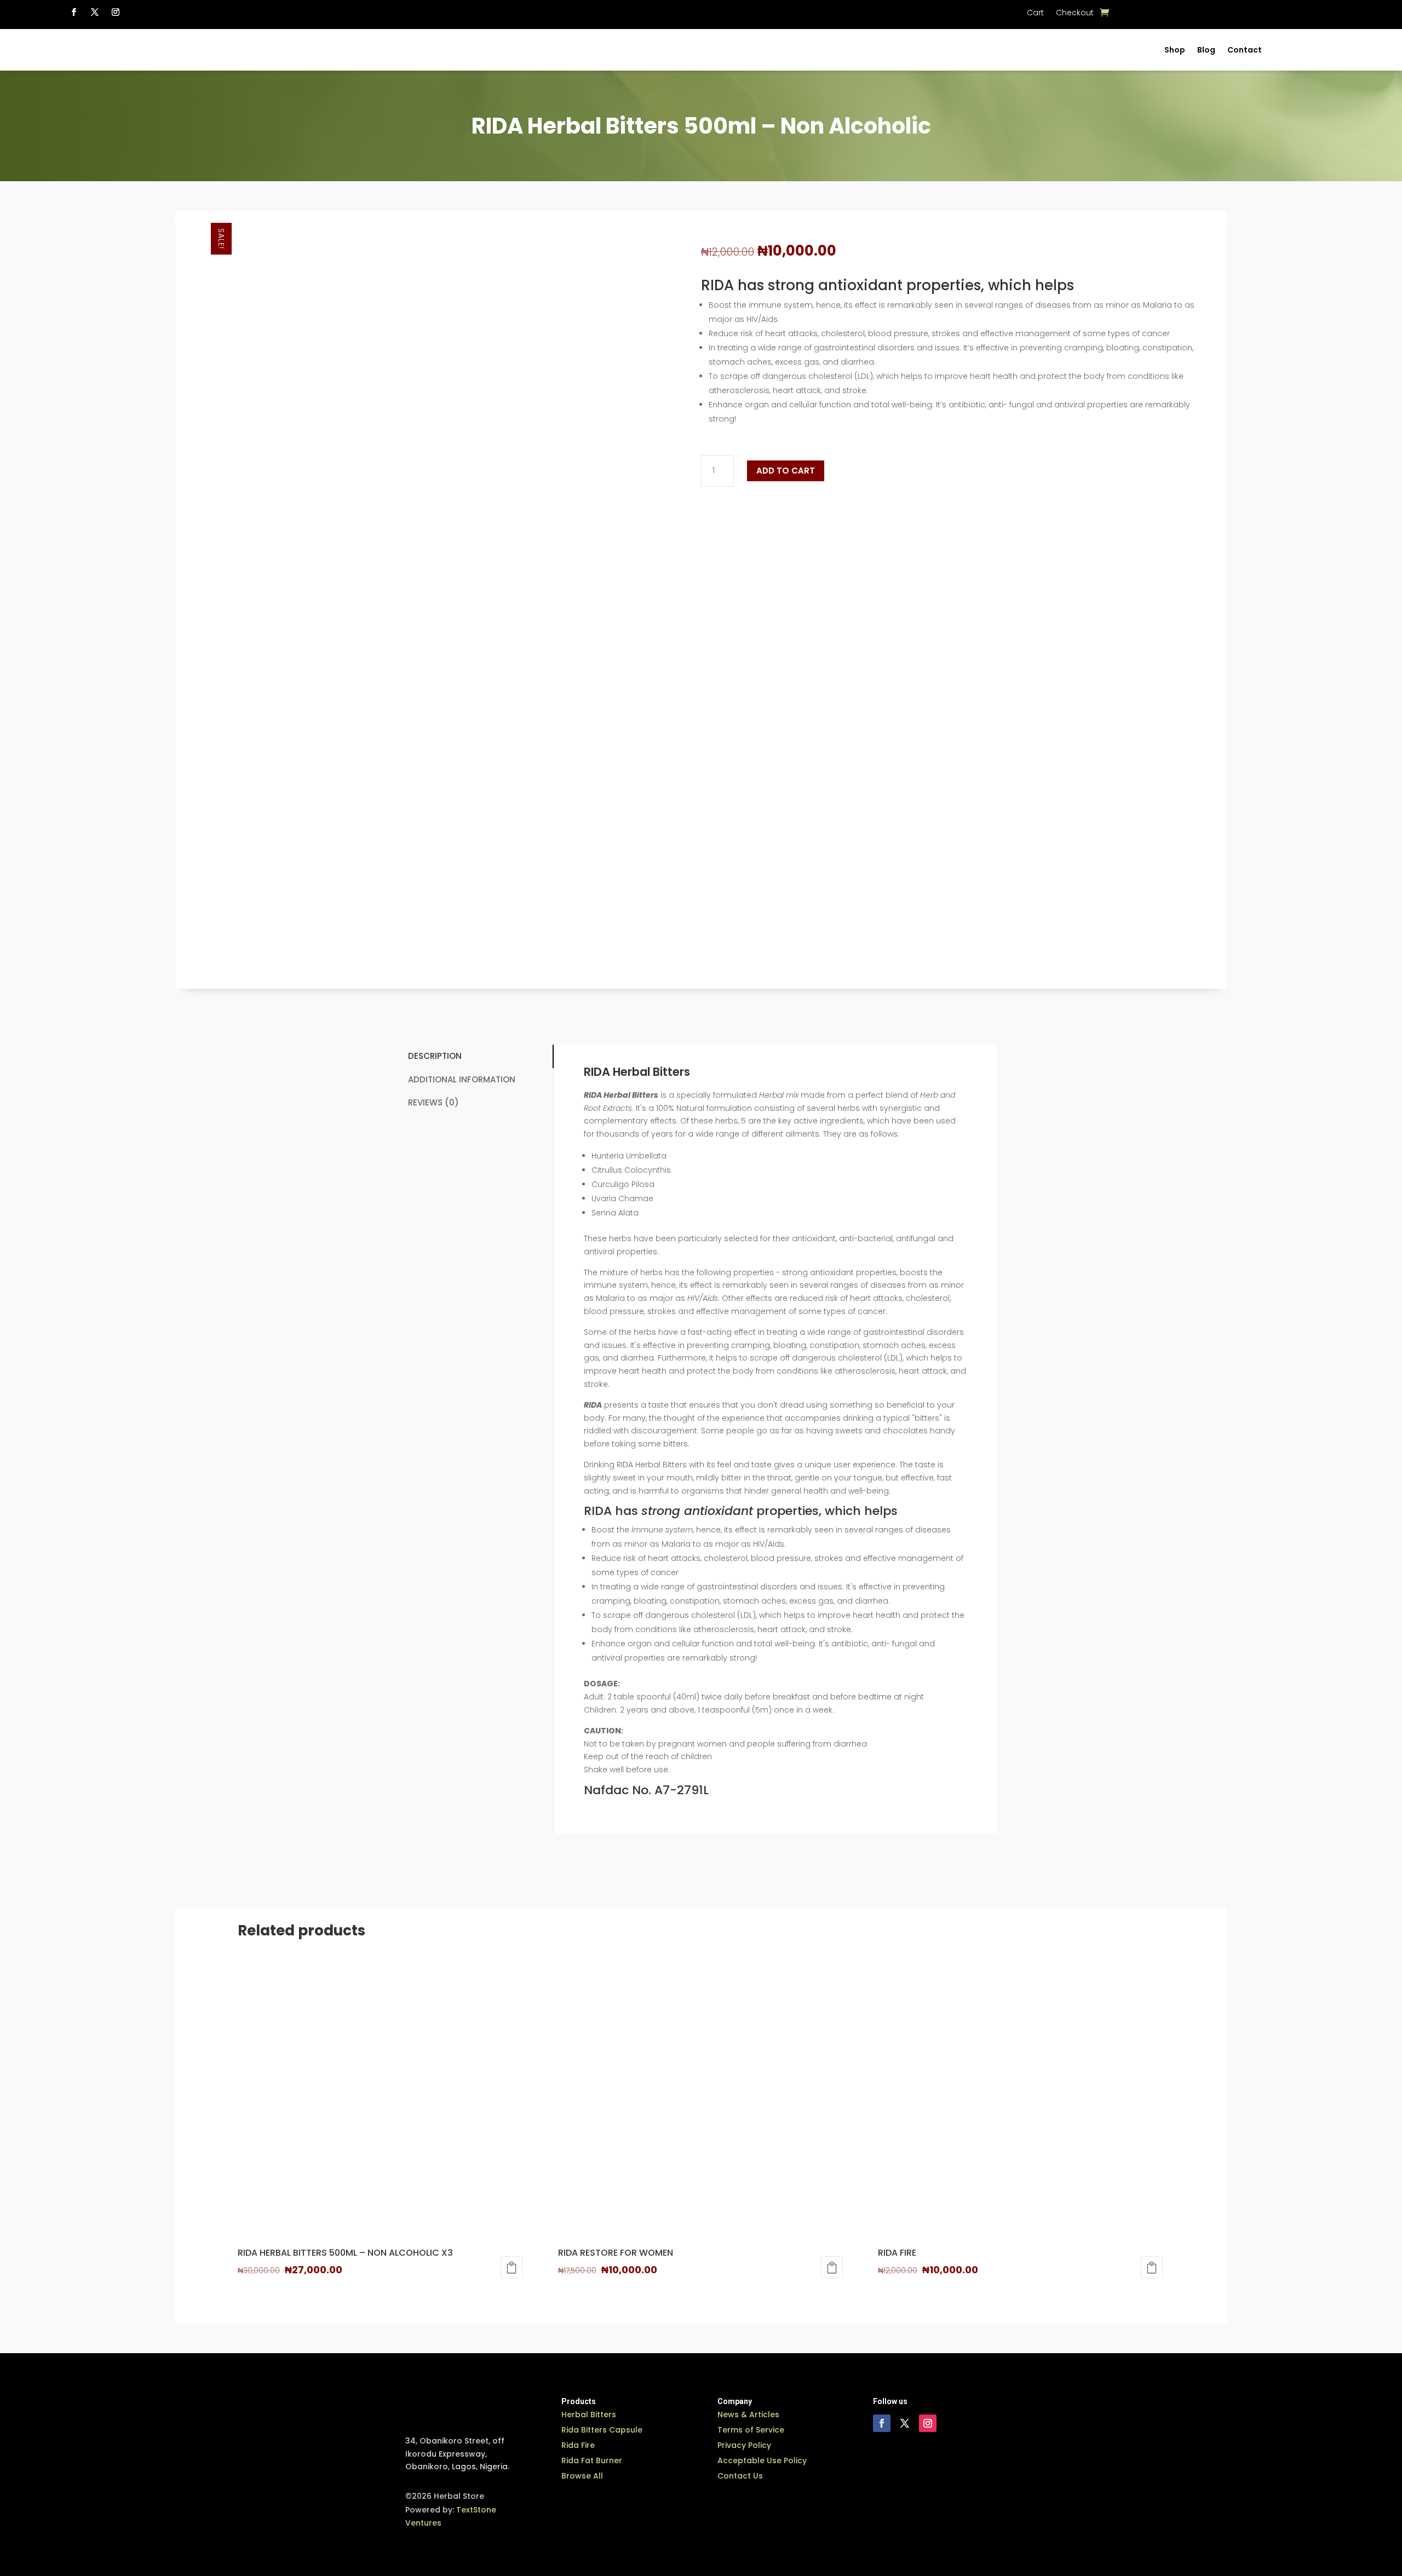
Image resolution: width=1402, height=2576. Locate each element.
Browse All (582, 2476)
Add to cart (786, 471)
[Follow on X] (95, 12)
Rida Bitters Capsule (602, 2430)
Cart (1035, 13)
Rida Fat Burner (592, 2460)
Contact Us (740, 2476)
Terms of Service (751, 2430)
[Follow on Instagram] (116, 12)
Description (435, 1056)
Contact (1245, 50)
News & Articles (748, 2414)
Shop (1175, 50)
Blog (1206, 50)
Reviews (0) (433, 1102)
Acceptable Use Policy (762, 2460)
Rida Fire (578, 2445)
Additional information (462, 1079)
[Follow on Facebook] (74, 12)
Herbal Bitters (589, 2414)
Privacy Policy (744, 2445)
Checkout (1075, 13)
